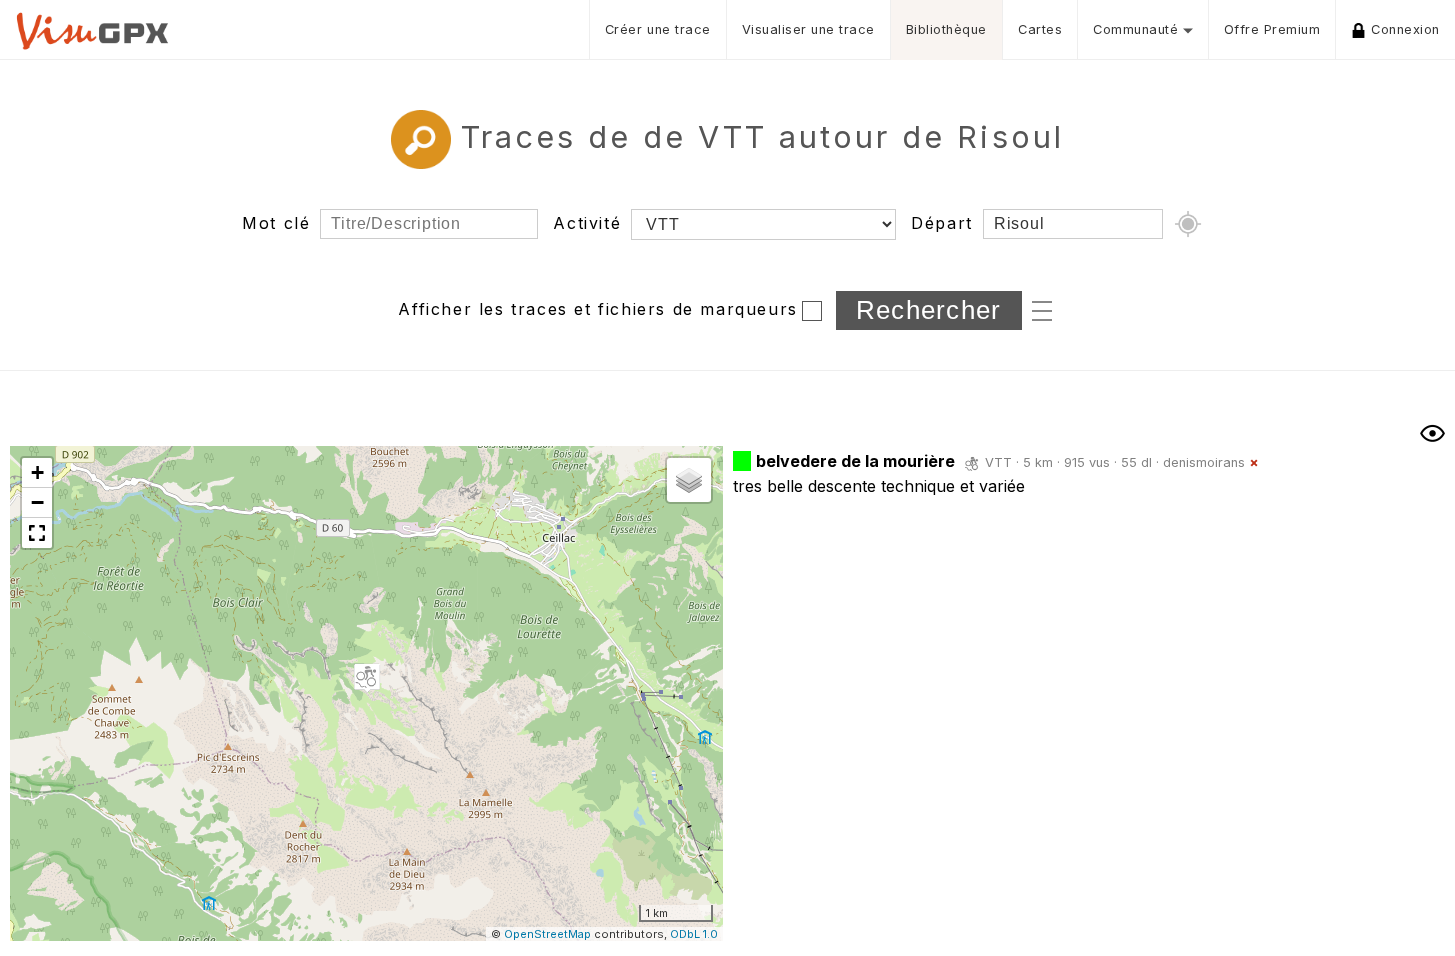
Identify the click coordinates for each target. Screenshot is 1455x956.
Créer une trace (658, 29)
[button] (367, 678)
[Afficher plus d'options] (1042, 309)
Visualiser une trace (808, 29)
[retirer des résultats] (1254, 463)
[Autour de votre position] (1188, 224)
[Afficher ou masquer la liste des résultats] (1432, 433)
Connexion (1405, 29)
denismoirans (1204, 462)
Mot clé (276, 223)
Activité (587, 223)
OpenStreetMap (547, 934)
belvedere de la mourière (855, 461)
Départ (942, 223)
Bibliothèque (946, 29)
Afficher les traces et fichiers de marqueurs (597, 309)
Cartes (1040, 29)
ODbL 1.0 (694, 934)
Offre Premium (1272, 29)
